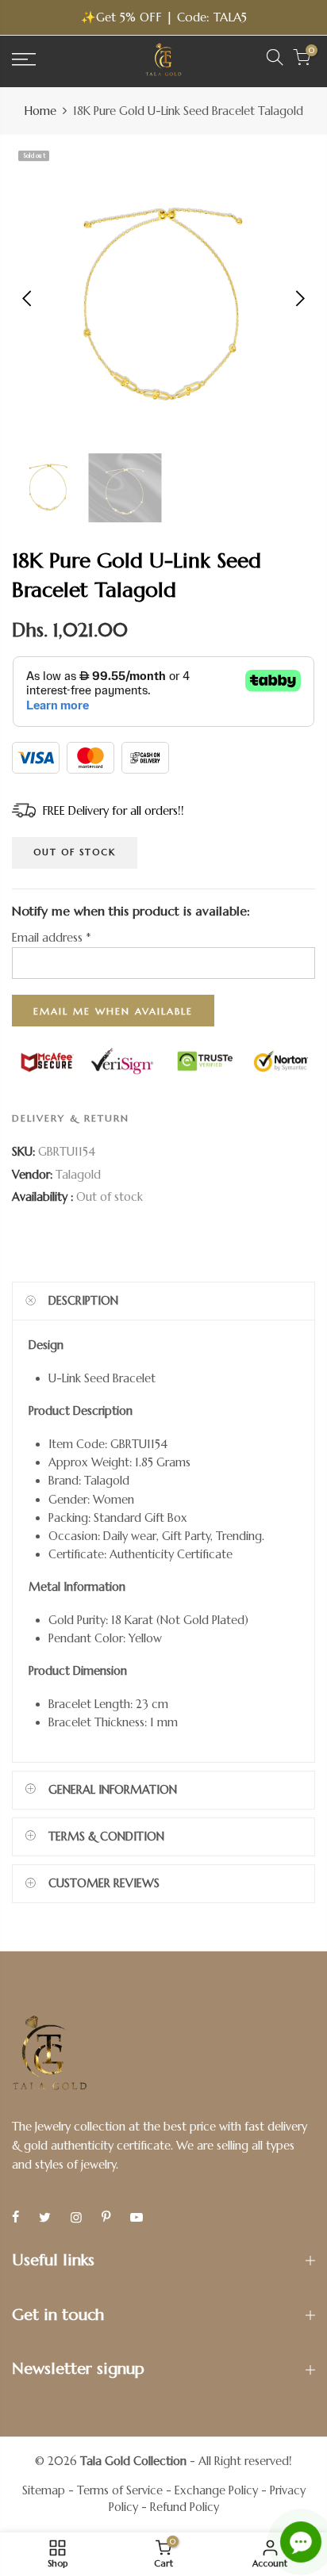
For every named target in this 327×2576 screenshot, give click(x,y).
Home (40, 111)
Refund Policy (185, 2507)
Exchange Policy (216, 2490)
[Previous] (28, 298)
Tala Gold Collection (133, 2461)
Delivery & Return (71, 1118)
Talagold (78, 1175)
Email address (51, 938)
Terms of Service (120, 2490)
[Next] (299, 298)
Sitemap (44, 2490)
